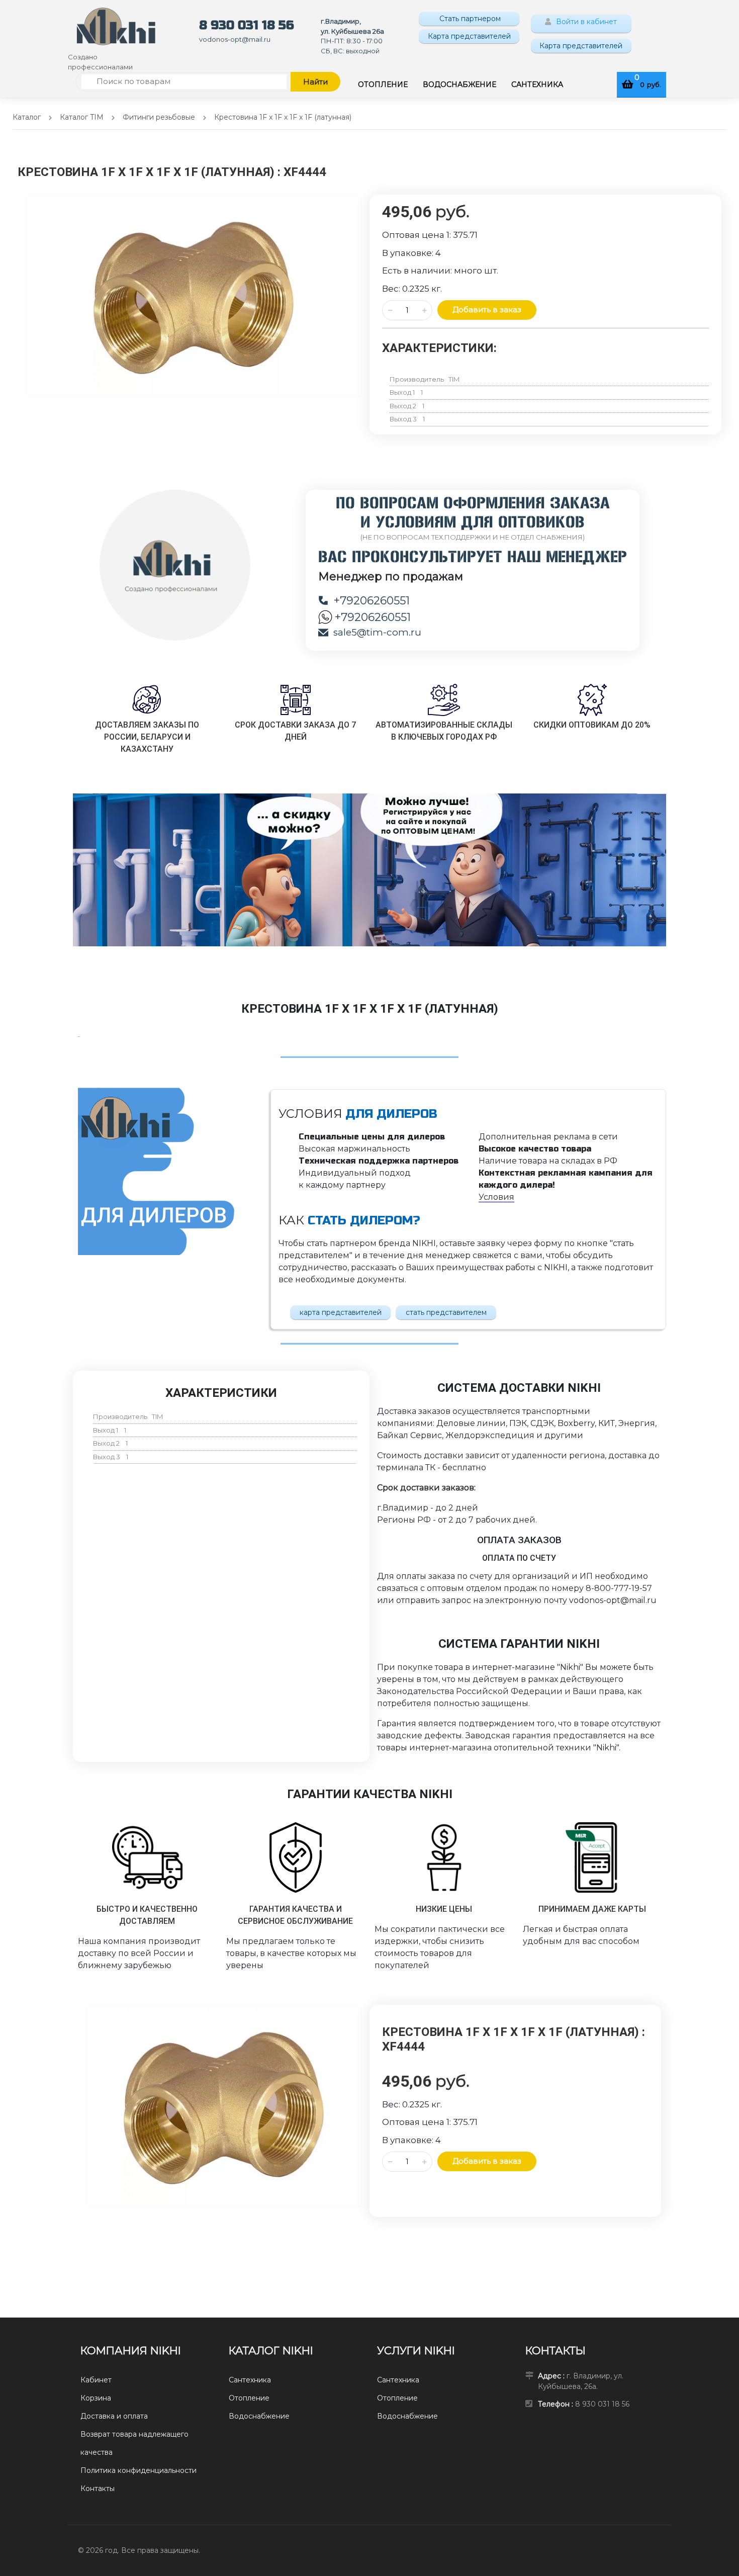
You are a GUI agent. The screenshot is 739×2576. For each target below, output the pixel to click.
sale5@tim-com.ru (377, 632)
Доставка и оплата (114, 2416)
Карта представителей (469, 36)
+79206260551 (372, 601)
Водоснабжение (259, 2416)
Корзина (96, 2398)
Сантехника (250, 2380)
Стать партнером (469, 19)
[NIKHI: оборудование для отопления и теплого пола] (116, 26)
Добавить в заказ (487, 309)
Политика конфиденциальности (138, 2470)
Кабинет (96, 2380)
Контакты (98, 2489)
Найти (315, 82)
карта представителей (341, 1312)
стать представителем (446, 1312)
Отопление (249, 2398)
